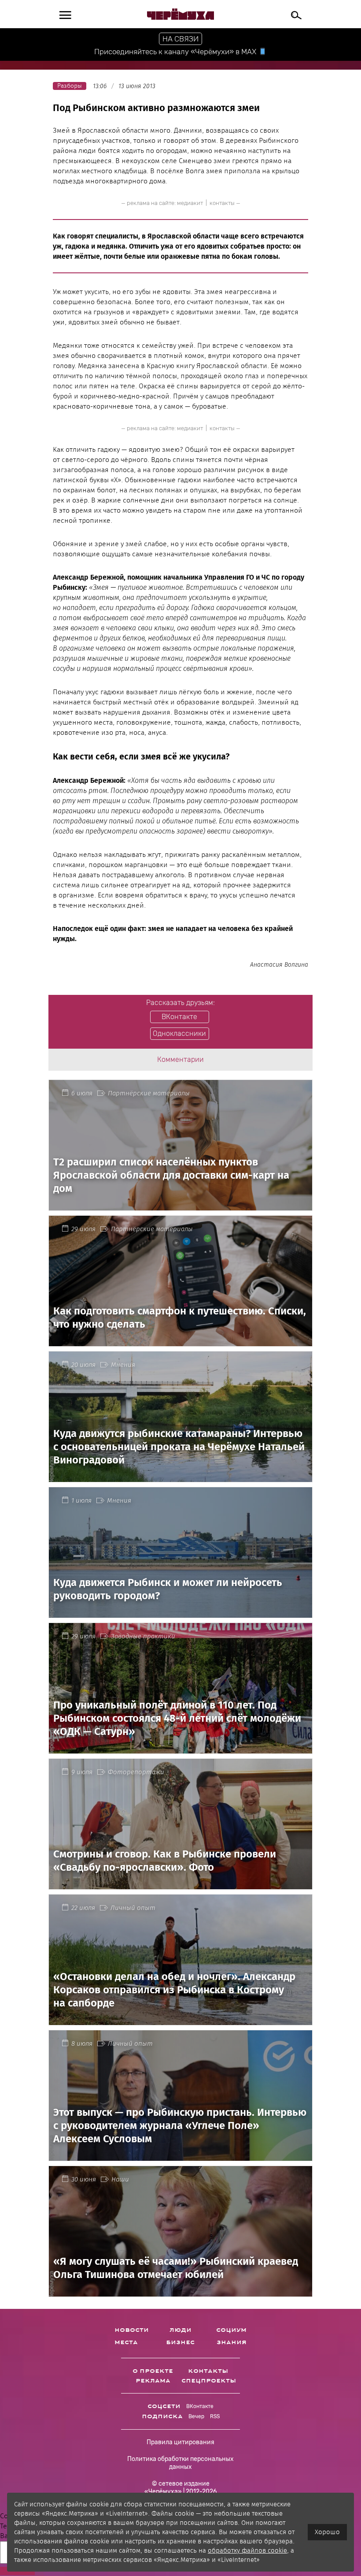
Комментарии (180, 1059)
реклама (153, 2381)
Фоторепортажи (136, 1772)
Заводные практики (143, 1636)
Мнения (123, 1365)
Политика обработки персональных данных (180, 2463)
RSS (215, 2416)
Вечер (196, 2416)
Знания (232, 2342)
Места (126, 2342)
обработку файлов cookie (247, 2550)
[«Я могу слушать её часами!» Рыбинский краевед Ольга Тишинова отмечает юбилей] (180, 2291)
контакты (222, 203)
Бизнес (180, 2342)
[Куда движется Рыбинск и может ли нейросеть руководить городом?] (180, 1613)
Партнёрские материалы (149, 1093)
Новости (132, 2330)
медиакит (190, 203)
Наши (120, 2179)
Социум (231, 2330)
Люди (180, 2330)
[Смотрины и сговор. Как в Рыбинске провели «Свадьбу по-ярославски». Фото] (180, 1884)
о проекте (153, 2371)
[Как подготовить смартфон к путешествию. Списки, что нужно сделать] (180, 1341)
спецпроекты (209, 2381)
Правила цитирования (180, 2442)
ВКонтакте (200, 2406)
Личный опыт (133, 1908)
